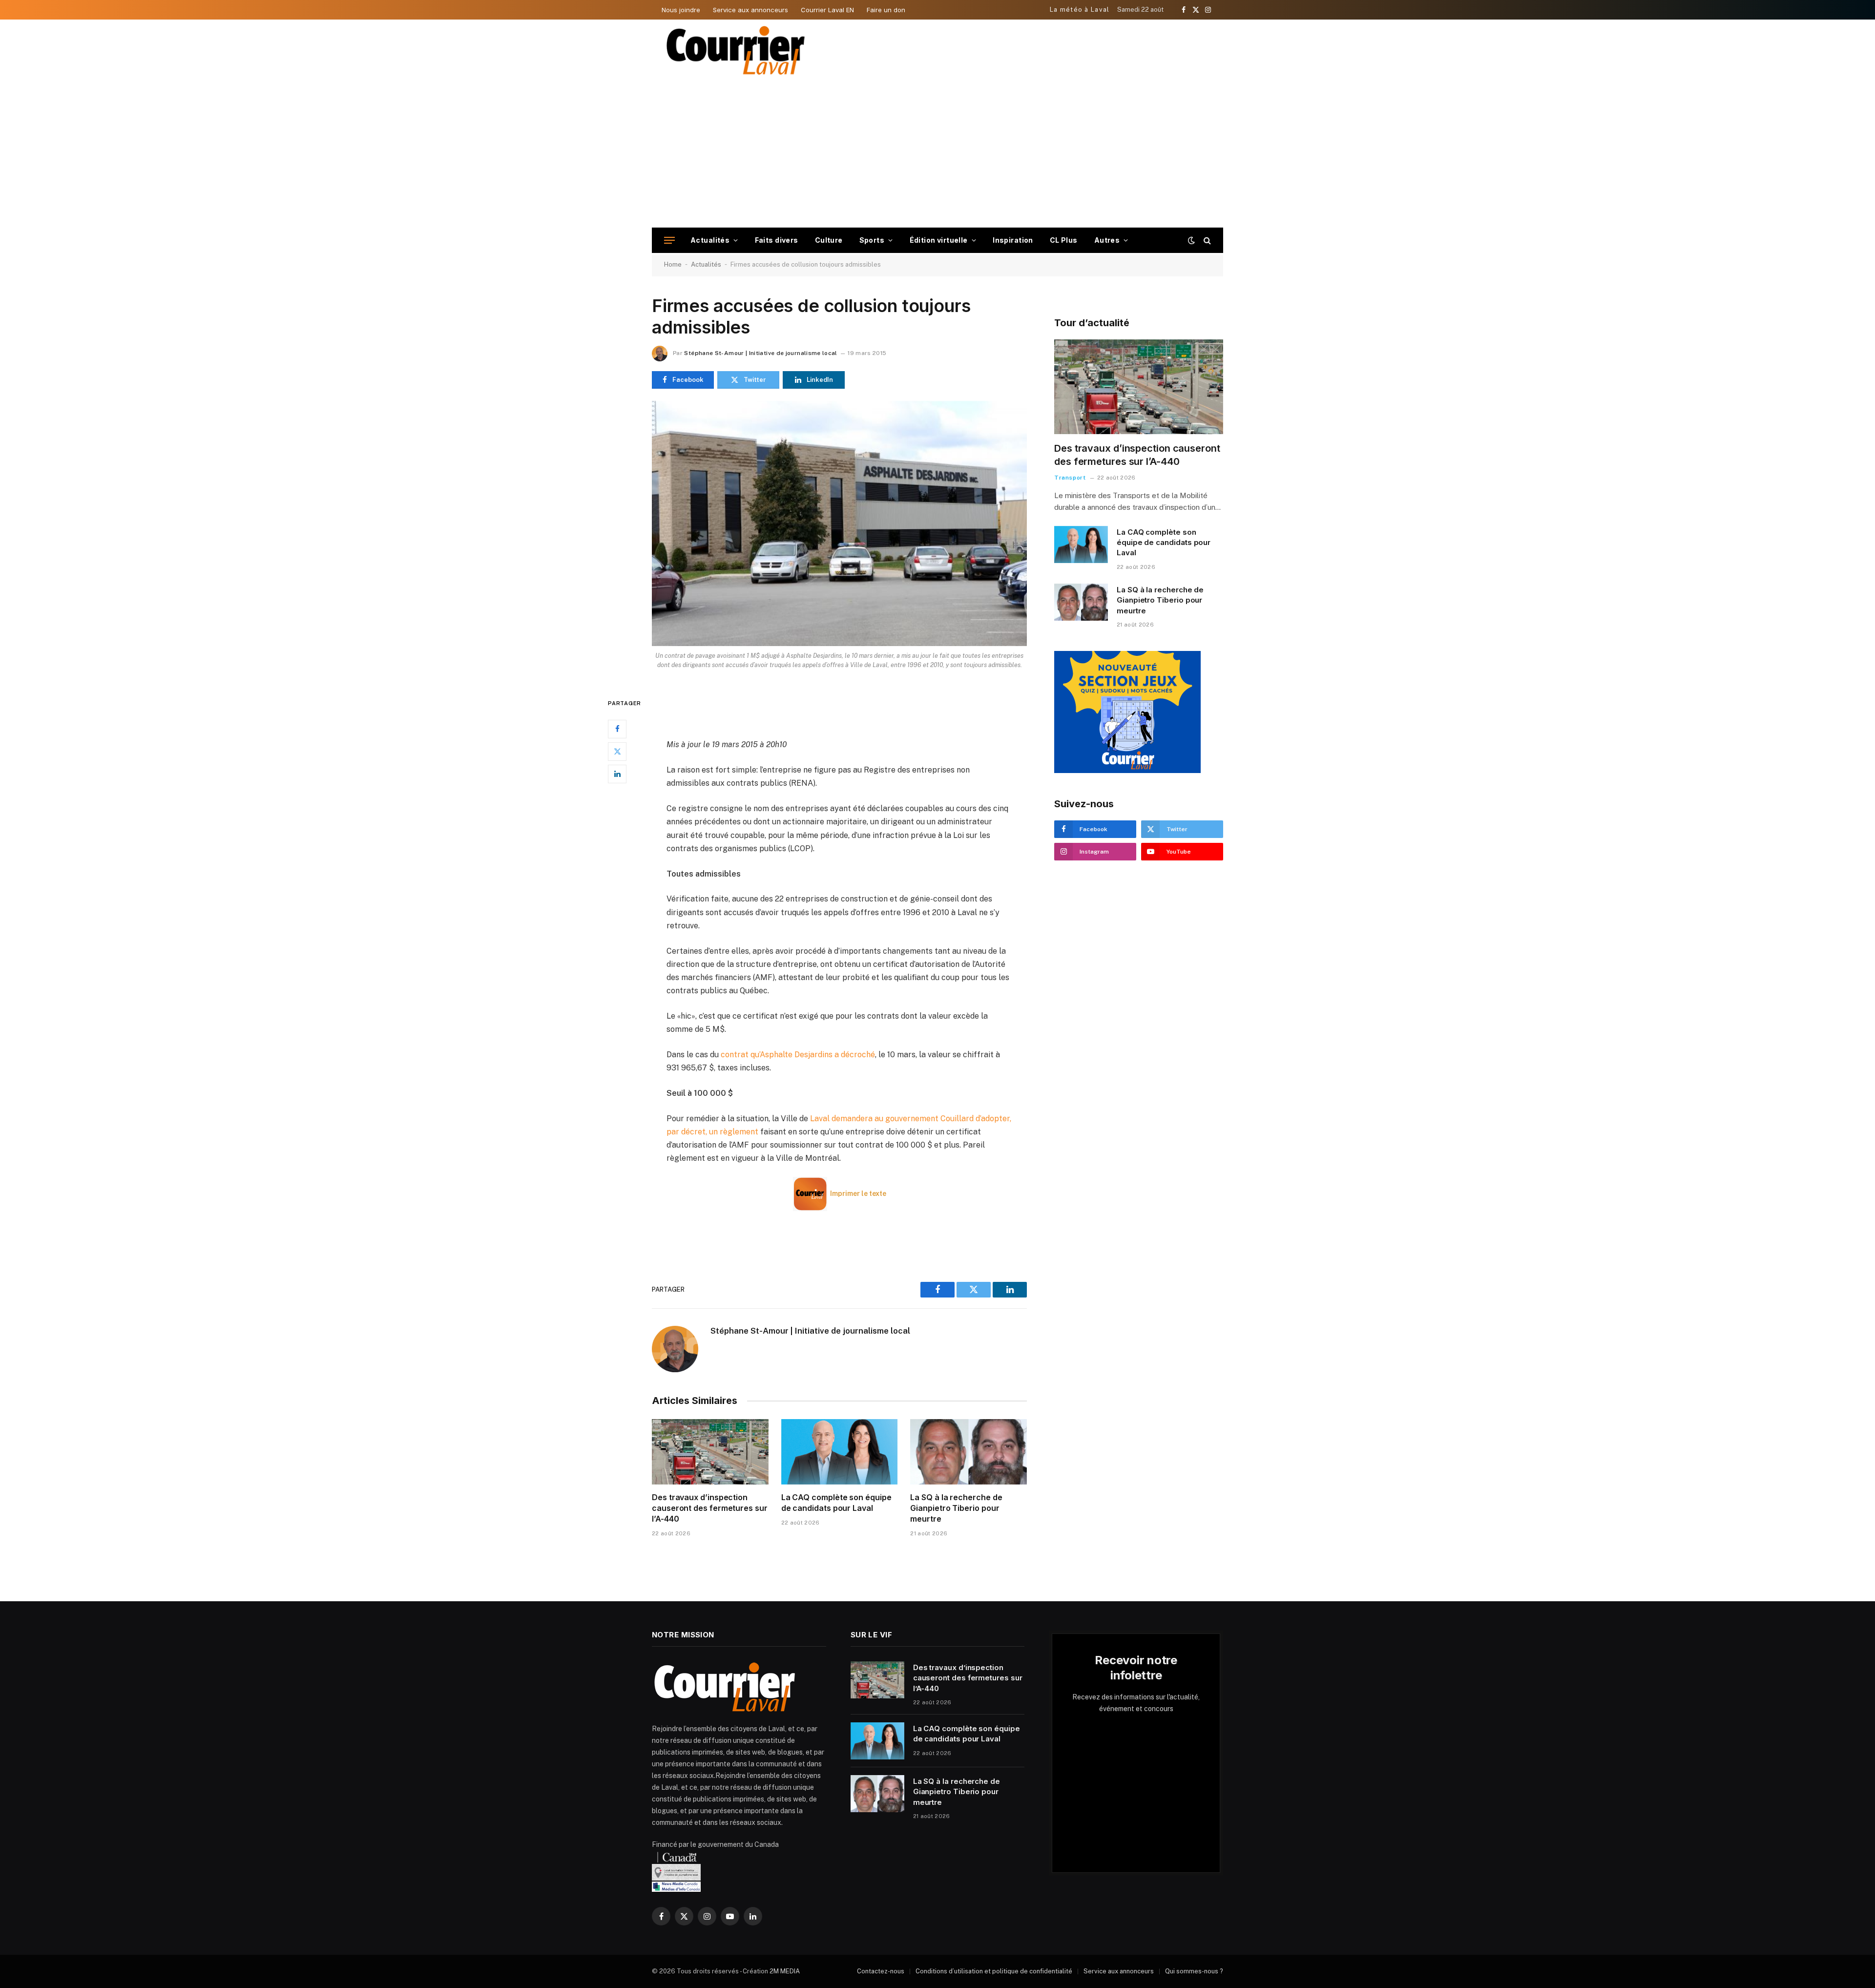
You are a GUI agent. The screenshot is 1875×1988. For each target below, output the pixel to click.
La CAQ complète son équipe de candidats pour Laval (836, 1503)
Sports (872, 240)
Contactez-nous (881, 1971)
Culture (829, 240)
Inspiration (1013, 240)
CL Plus (1064, 240)
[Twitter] (617, 751)
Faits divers (777, 240)
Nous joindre (681, 10)
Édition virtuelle (939, 240)
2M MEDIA (785, 1971)
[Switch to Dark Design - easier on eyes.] (1191, 240)
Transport (1070, 478)
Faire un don (886, 10)
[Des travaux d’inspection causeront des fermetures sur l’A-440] (710, 1452)
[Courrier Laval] (736, 50)
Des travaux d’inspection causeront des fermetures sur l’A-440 (710, 1508)
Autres (1107, 240)
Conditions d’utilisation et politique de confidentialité (994, 1971)
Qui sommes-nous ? (1194, 1971)
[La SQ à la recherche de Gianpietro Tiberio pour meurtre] (969, 1452)
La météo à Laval (1080, 10)
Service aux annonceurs (750, 10)
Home (673, 264)
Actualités (710, 240)
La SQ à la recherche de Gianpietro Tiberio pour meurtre (956, 1508)
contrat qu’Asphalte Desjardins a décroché (798, 1055)
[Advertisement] (937, 154)
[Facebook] (617, 729)
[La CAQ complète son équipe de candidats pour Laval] (840, 1452)
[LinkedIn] (617, 774)
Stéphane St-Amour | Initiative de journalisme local (760, 353)
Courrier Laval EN (827, 10)
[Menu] (669, 241)
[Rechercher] (1206, 241)
